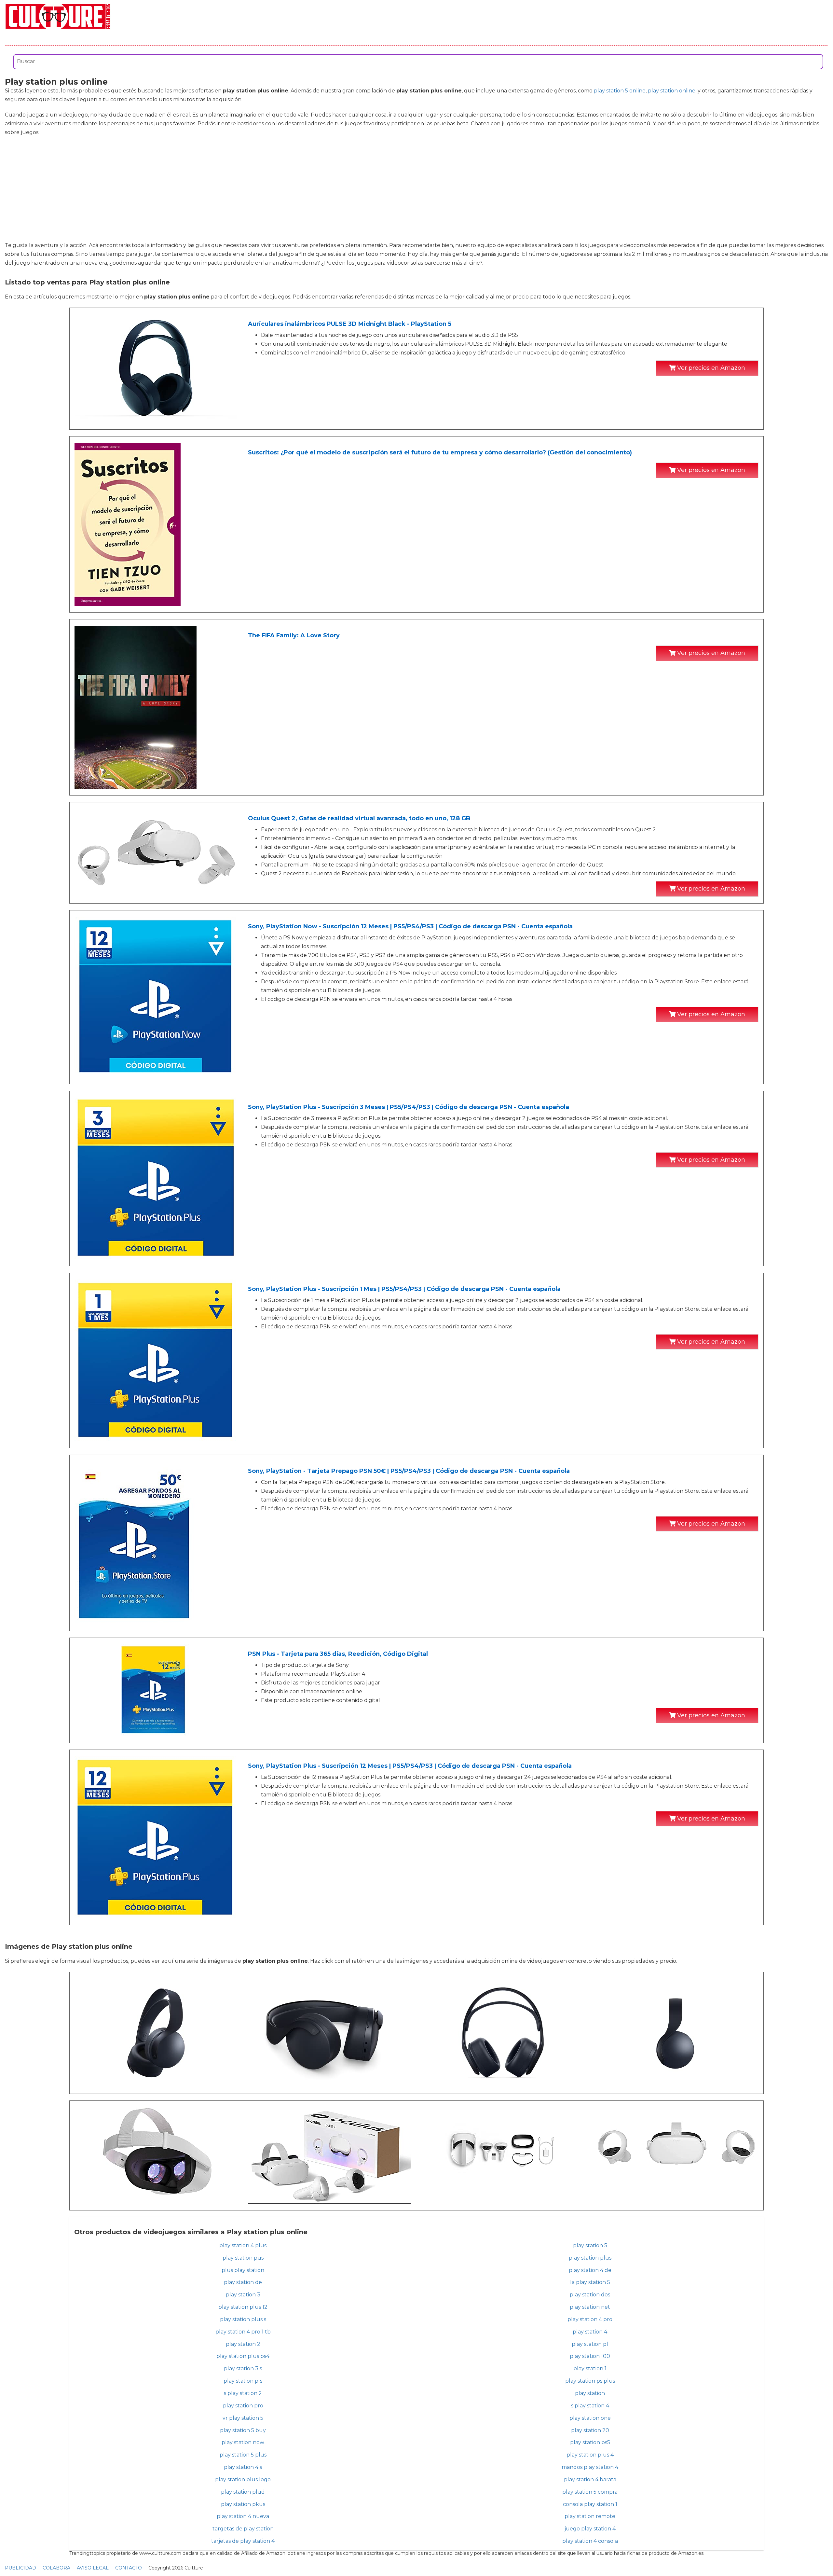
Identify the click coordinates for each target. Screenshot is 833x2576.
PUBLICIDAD (20, 2568)
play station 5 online (620, 91)
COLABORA (56, 2568)
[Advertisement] (416, 189)
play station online (672, 91)
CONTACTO (129, 2568)
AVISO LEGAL (93, 2568)
